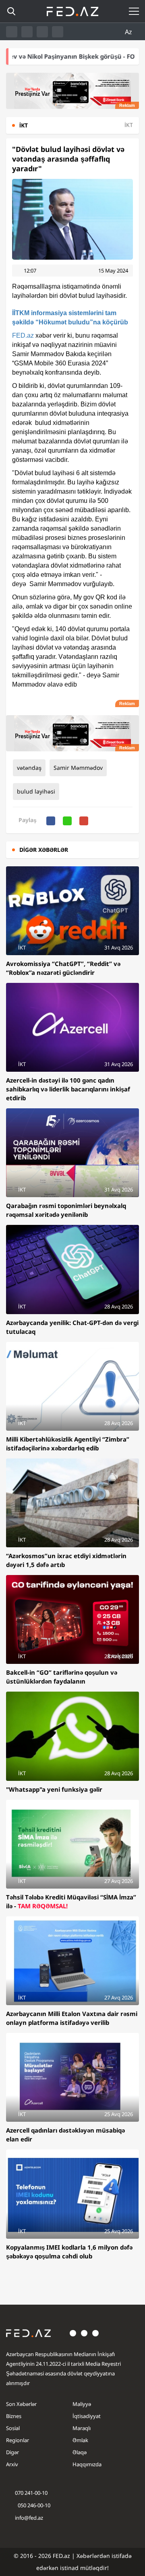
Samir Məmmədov (78, 768)
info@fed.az (29, 2518)
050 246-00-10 (33, 2505)
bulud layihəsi (36, 791)
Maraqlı (82, 2428)
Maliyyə (82, 2404)
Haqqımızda (87, 2464)
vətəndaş (29, 768)
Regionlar (18, 2440)
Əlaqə (80, 2452)
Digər (12, 2452)
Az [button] (129, 32)
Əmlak (80, 2440)
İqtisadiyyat (87, 2416)
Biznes (14, 2416)
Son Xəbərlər (21, 2404)
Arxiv (12, 2464)
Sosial (13, 2428)
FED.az (23, 335)
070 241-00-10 (31, 2493)
